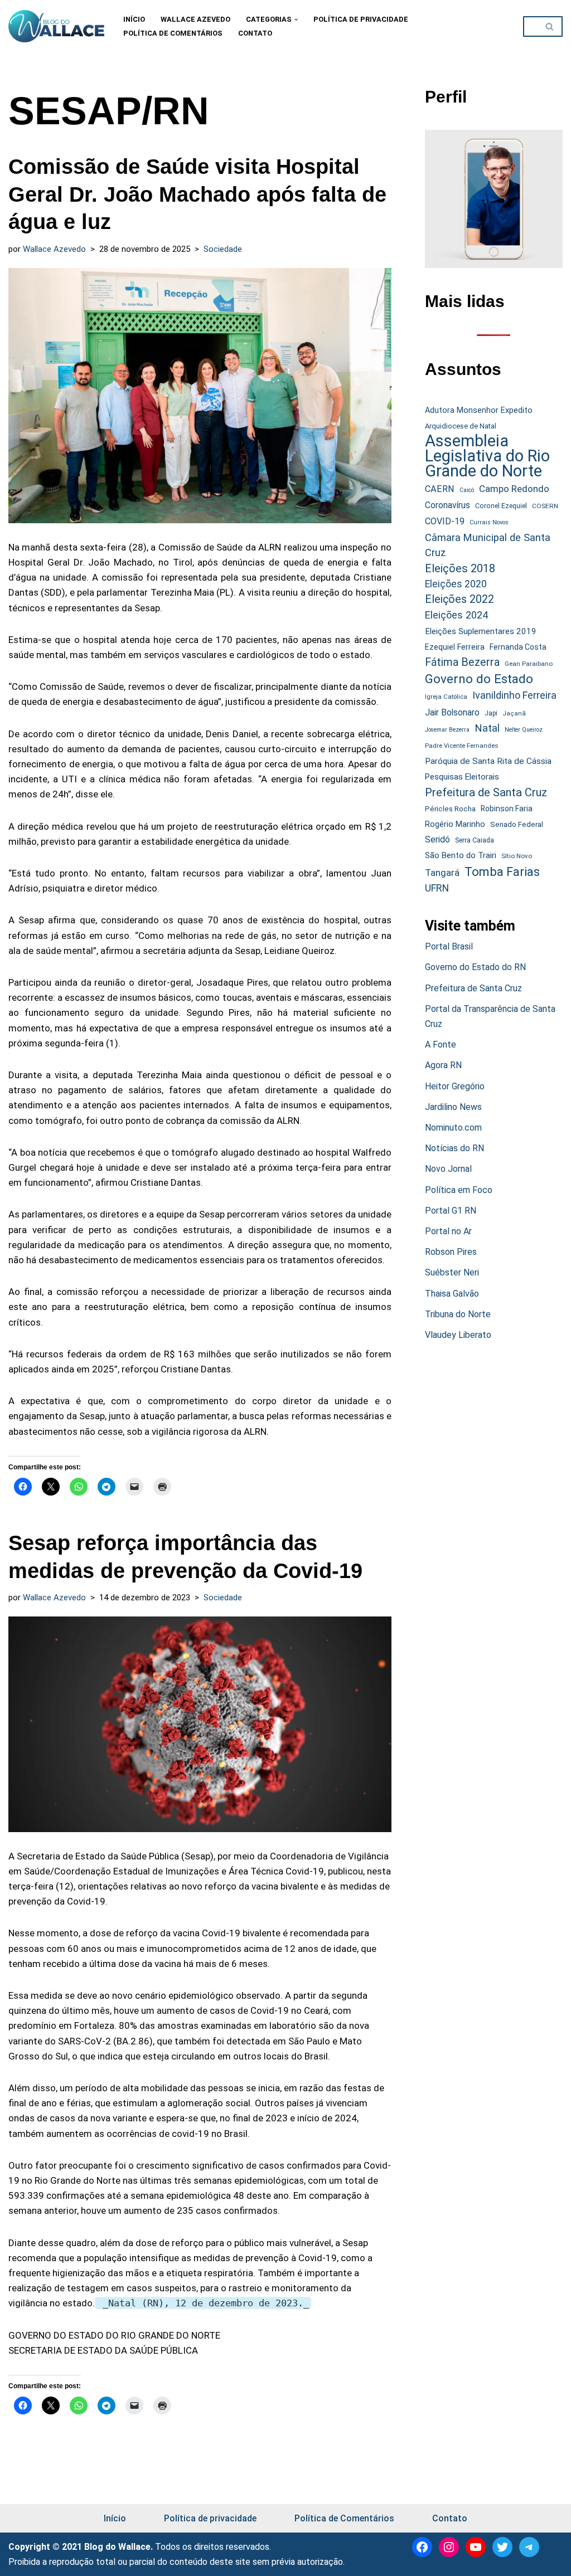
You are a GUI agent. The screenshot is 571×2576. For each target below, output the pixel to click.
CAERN (440, 489)
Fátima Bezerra (462, 662)
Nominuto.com (453, 1128)
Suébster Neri (452, 1272)
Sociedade (223, 249)
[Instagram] (449, 2547)
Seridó (437, 840)
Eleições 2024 (456, 615)
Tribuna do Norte (458, 1314)
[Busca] (550, 26)
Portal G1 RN (451, 1211)
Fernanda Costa (518, 647)
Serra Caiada (475, 840)
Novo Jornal (448, 1169)
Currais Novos (489, 522)
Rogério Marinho (455, 824)
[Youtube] (476, 2547)
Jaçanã (514, 714)
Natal (487, 728)
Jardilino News (453, 1107)
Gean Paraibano (529, 664)
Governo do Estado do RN (475, 967)
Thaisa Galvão (452, 1294)
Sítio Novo (517, 856)
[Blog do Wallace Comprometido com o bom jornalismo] (56, 26)
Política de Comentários (173, 33)
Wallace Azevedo (195, 19)
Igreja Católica (446, 697)
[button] (296, 20)
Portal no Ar (448, 1231)
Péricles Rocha (450, 809)
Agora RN (443, 1065)
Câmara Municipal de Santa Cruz (488, 545)
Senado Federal (517, 824)
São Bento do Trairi (461, 855)
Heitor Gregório (455, 1086)
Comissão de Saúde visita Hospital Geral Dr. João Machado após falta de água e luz (197, 194)
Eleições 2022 (459, 599)
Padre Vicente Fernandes (462, 746)
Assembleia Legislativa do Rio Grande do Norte (487, 456)
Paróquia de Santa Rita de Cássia (488, 761)
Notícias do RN (454, 1148)
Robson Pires (451, 1252)
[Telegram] (529, 2547)
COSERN (545, 506)
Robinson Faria (507, 809)
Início (134, 19)
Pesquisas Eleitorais (462, 777)
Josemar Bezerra (447, 730)
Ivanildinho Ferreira (514, 695)
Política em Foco (459, 1190)
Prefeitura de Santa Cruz (486, 792)
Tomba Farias (502, 872)
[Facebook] (422, 2547)
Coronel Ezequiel (501, 506)
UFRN (437, 888)
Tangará (442, 873)
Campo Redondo (514, 489)
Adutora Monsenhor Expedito (479, 410)
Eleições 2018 (460, 568)
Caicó (467, 490)
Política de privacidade (361, 19)
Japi (491, 713)
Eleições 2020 (456, 584)
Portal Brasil (449, 946)
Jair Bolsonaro (452, 712)
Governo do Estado (479, 679)
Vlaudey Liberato (458, 1335)
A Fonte (441, 1044)
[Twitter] (502, 2547)
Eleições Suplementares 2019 (481, 631)
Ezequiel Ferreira (455, 647)
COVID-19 (445, 521)
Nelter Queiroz (524, 730)
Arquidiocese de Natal (461, 426)
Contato (255, 33)
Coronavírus (447, 505)
